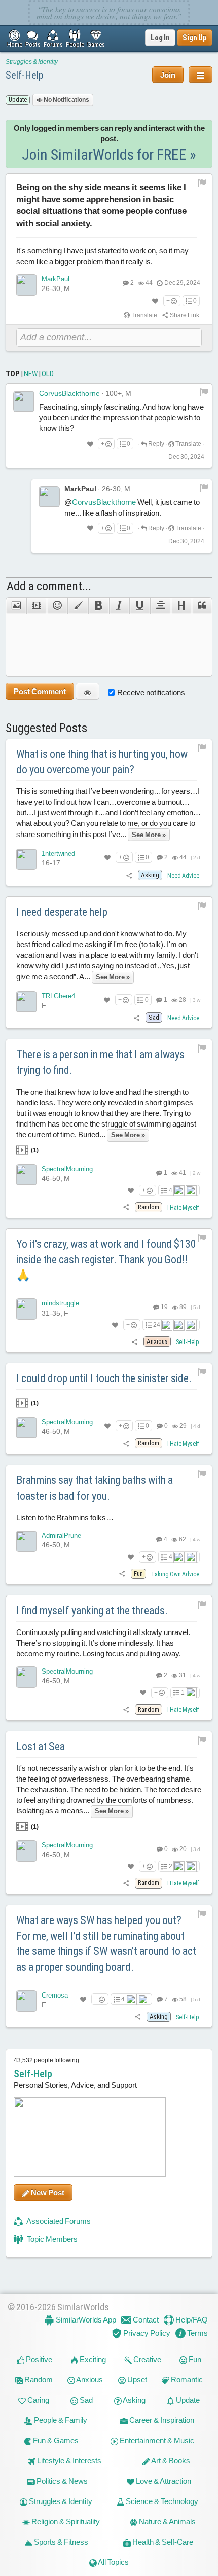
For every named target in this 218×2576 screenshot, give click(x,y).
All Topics (113, 2562)
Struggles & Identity (32, 62)
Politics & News (61, 2481)
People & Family (60, 2420)
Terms (197, 2333)
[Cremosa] (26, 2001)
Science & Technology (161, 2501)
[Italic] (119, 606)
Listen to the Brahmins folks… (65, 1518)
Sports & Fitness (60, 2542)
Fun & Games (55, 2440)
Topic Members (51, 2239)
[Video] (37, 606)
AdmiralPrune (61, 1535)
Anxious (89, 2380)
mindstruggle (60, 1303)
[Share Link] (130, 875)
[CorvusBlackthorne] (24, 402)
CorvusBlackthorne (69, 393)
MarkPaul (56, 279)
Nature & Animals (167, 2521)
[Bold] (99, 606)
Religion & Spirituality (65, 2521)
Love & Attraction (163, 2481)
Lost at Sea (41, 1746)
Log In (160, 38)
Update (187, 2400)
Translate (144, 315)
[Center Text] (160, 606)
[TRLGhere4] (26, 1002)
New (31, 374)
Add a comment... (49, 586)
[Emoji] (57, 606)
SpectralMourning (67, 1169)
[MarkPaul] (26, 285)
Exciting (92, 2359)
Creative (147, 2359)
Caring (38, 2400)
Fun (194, 2359)
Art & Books (170, 2461)
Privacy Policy (146, 2333)
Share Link (184, 315)
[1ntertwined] (26, 859)
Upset (136, 2380)
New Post (47, 2192)
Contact (145, 2320)
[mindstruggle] (26, 1309)
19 (164, 1307)
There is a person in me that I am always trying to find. (100, 1062)
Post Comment (40, 691)
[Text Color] (78, 606)
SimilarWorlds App (85, 2320)
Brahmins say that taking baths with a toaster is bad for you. (95, 1488)
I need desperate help (62, 912)
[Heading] (181, 606)
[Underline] (140, 606)
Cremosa (55, 1995)
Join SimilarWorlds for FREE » (109, 154)
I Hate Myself (183, 1208)
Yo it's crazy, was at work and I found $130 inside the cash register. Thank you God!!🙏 (106, 1260)
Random (38, 2380)
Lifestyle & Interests (68, 2461)
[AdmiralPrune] (26, 1541)
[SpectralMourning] (26, 1175)
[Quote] (202, 606)
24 (157, 1325)
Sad (85, 2400)
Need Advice (183, 876)
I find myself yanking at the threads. (92, 1610)
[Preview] (87, 691)
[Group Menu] (201, 75)
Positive (38, 2359)
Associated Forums (58, 2221)
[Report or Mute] (202, 183)
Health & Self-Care (162, 2542)
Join (168, 75)
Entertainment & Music (156, 2440)
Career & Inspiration (161, 2420)
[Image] (16, 606)
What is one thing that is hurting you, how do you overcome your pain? (102, 762)
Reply (156, 444)
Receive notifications (151, 692)
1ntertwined (58, 854)
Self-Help (25, 75)
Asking (134, 2400)
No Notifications (66, 100)
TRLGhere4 (58, 996)
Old (48, 374)
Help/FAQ (191, 2320)
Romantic (186, 2380)
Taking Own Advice (175, 1574)
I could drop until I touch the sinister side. (104, 1378)
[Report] (204, 392)
